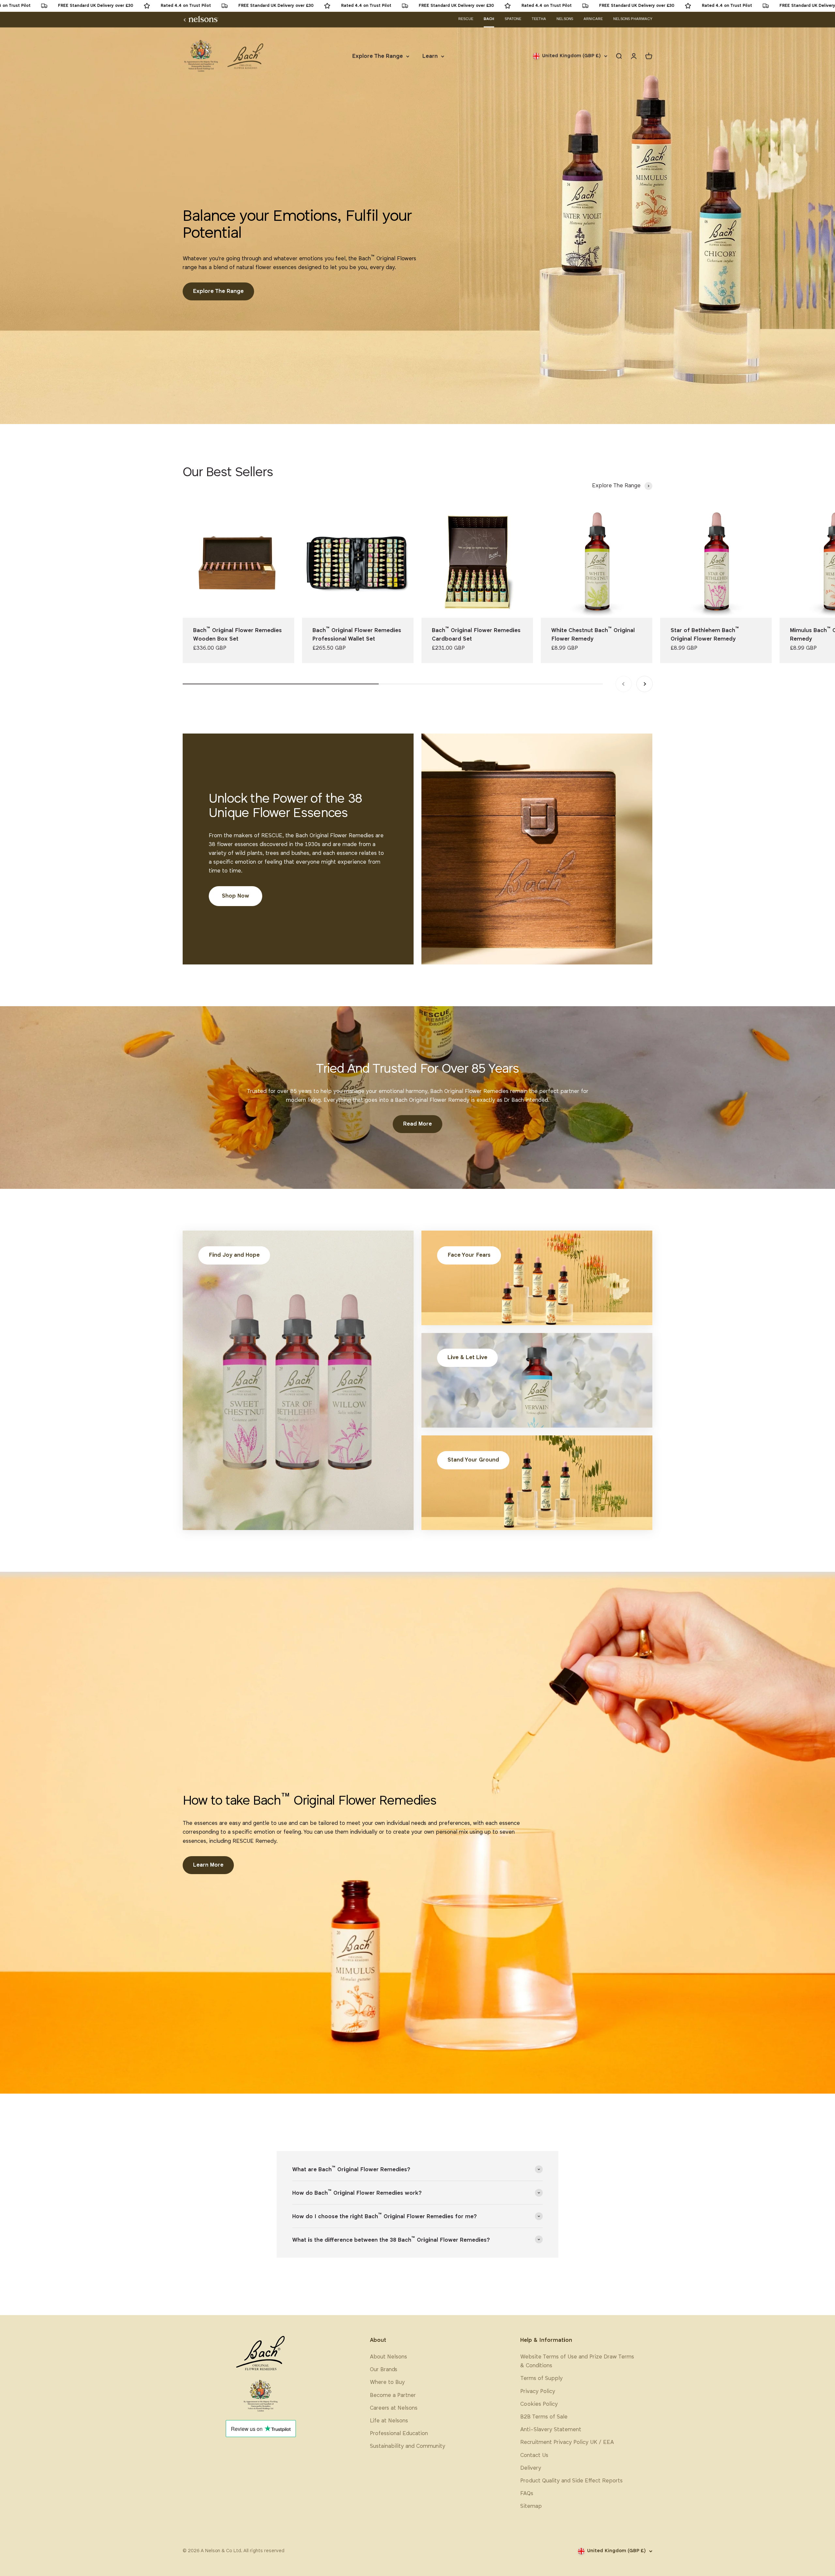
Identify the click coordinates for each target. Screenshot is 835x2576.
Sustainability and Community (408, 2446)
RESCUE (466, 19)
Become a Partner (393, 2395)
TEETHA (539, 19)
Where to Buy (387, 2382)
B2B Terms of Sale (544, 2417)
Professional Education (399, 2434)
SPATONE (513, 19)
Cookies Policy (539, 2404)
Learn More (208, 1865)
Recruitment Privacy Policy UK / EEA (567, 2442)
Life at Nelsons (389, 2421)
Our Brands (384, 2370)
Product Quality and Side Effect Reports (571, 2481)
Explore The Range (378, 56)
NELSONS (565, 19)
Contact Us (534, 2455)
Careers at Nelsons (394, 2408)
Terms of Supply (541, 2379)
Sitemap (531, 2506)
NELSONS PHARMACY (633, 19)
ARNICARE (593, 19)
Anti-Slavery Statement (551, 2430)
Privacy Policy (538, 2392)
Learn (430, 56)
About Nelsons (388, 2357)
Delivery (531, 2468)
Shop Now (235, 896)
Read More (417, 1124)
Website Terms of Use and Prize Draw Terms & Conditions (577, 2361)
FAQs (527, 2494)
